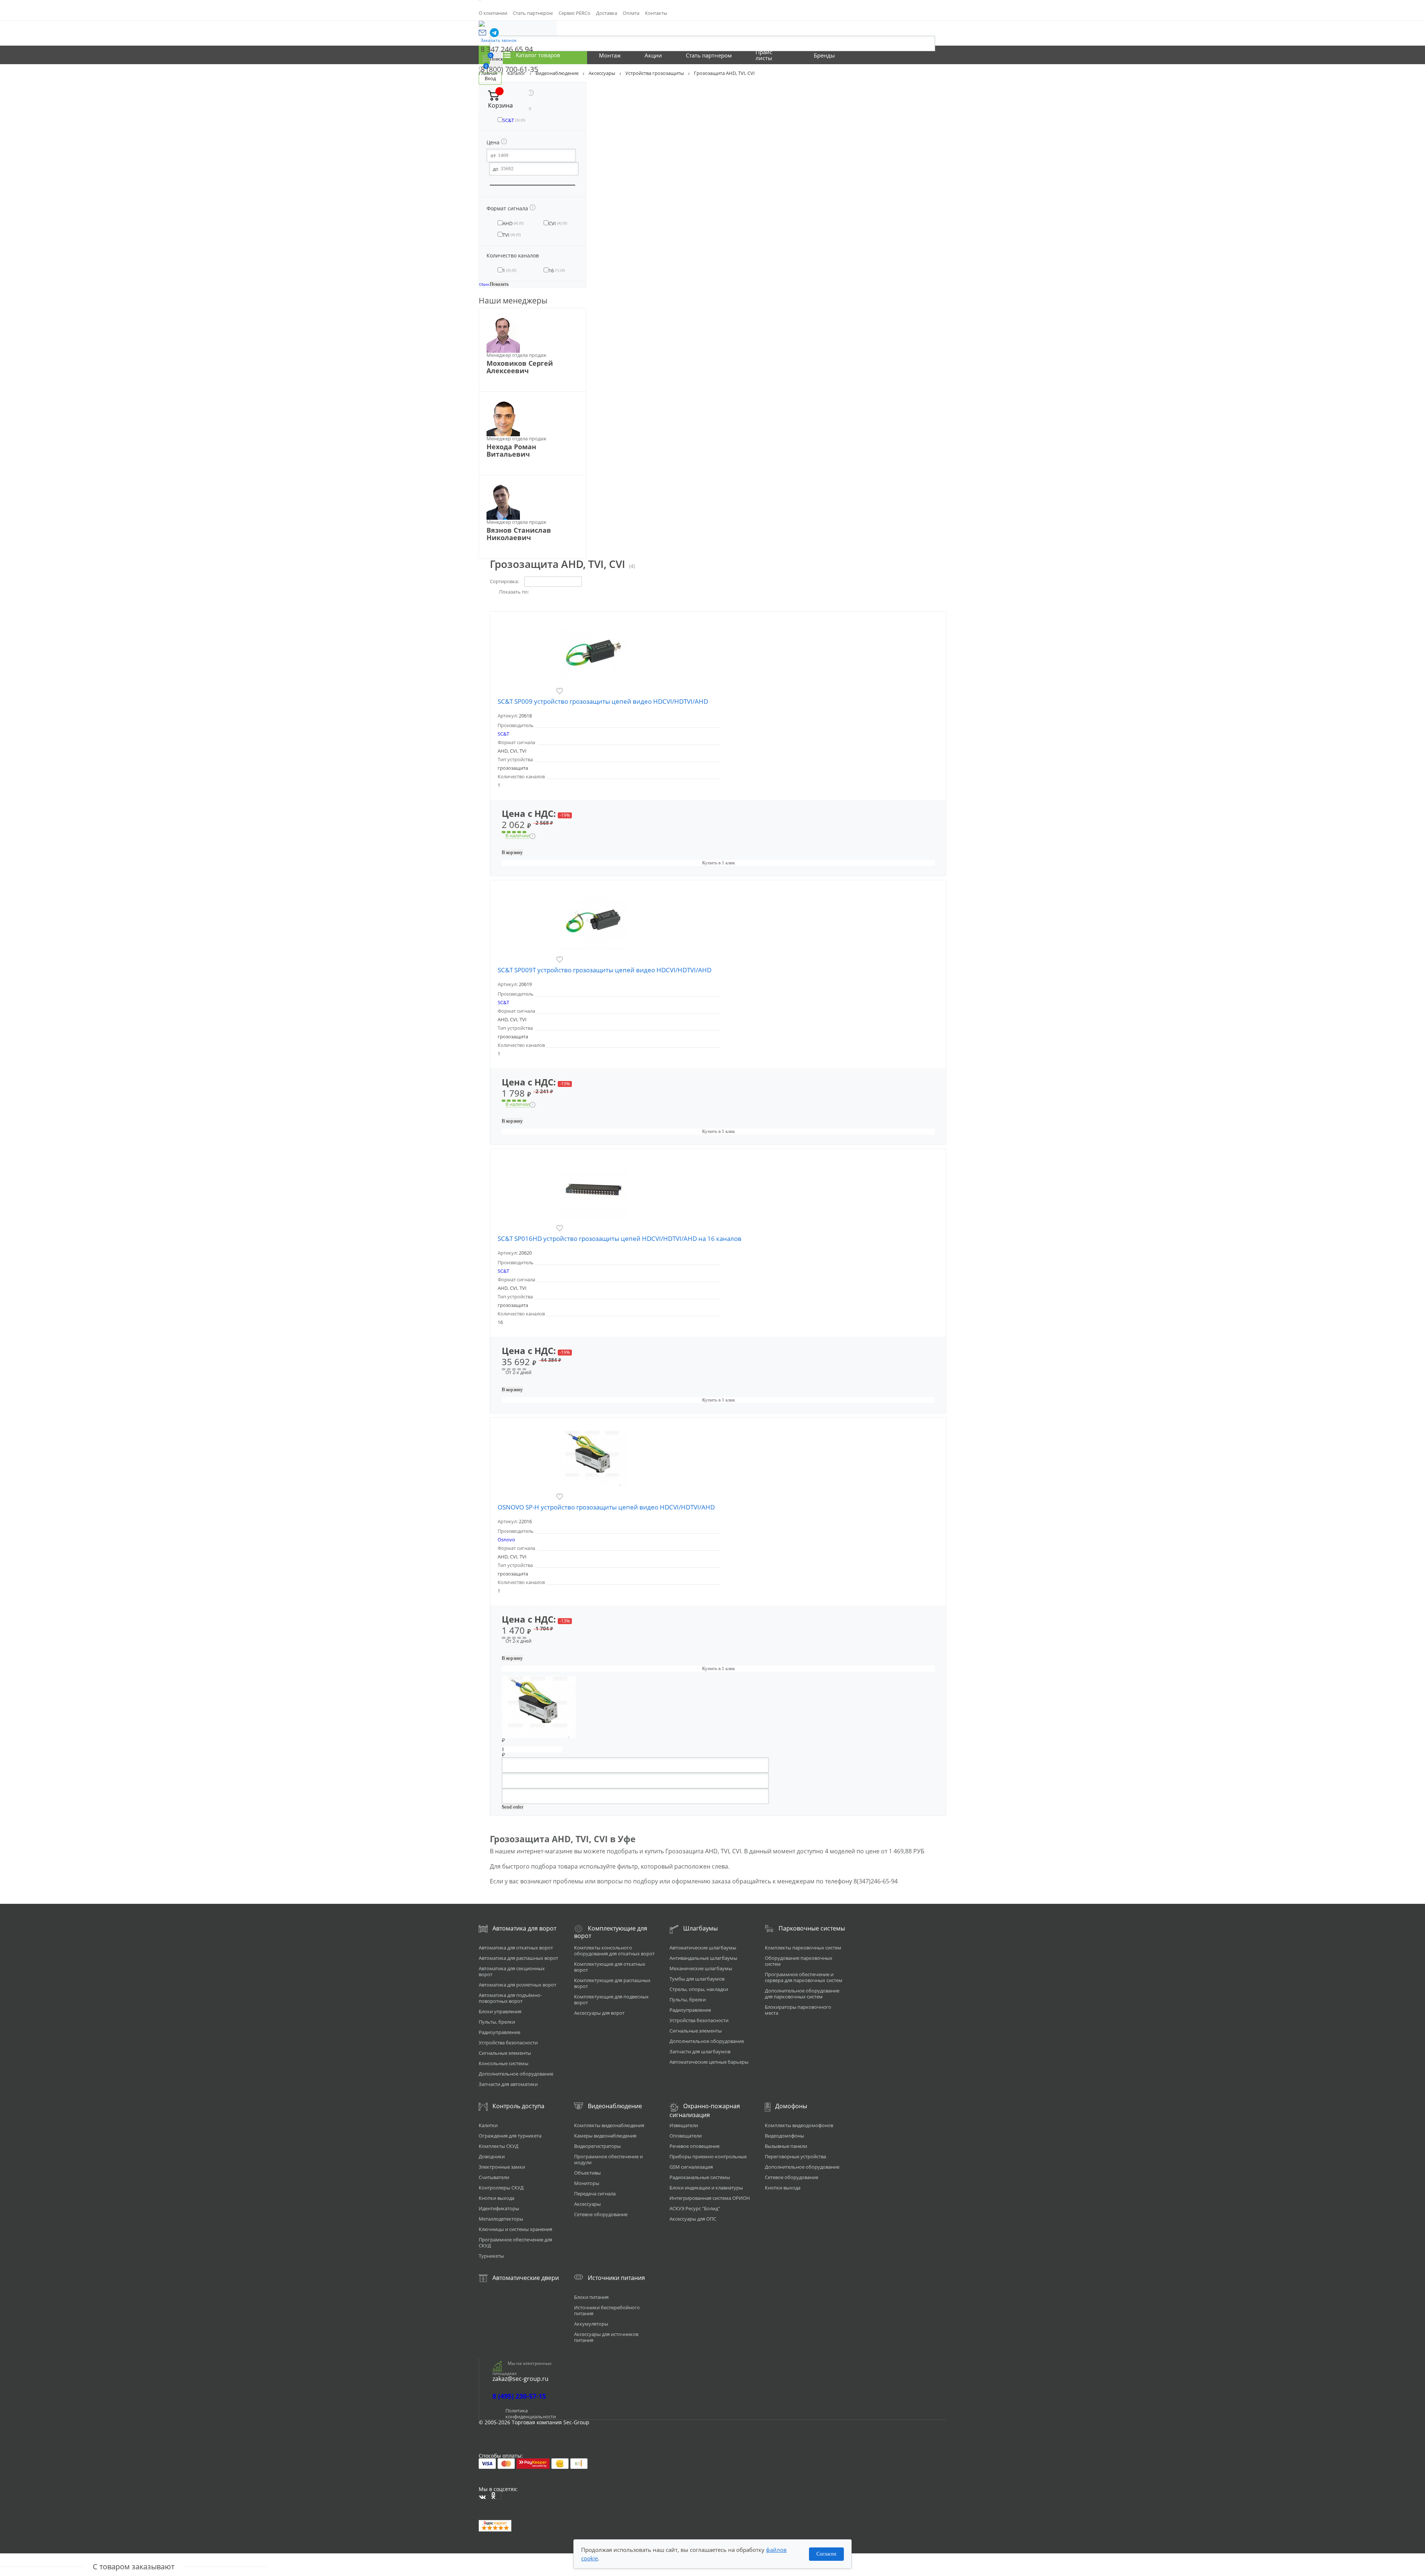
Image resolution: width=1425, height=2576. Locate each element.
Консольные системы (504, 2063)
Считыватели (494, 2177)
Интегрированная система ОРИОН (710, 2198)
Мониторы (587, 2183)
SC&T (503, 734)
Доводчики (492, 2156)
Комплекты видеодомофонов (799, 2125)
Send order (512, 1807)
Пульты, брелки (497, 2022)
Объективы (587, 2173)
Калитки (488, 2125)
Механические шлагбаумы (701, 1968)
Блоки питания (591, 2297)
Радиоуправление (499, 2032)
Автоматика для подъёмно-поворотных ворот (510, 1998)
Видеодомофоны (784, 2136)
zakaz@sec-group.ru (520, 2379)
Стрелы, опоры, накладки (699, 1989)
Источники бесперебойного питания (607, 2310)
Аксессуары (587, 2204)
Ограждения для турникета (510, 2136)
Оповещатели (686, 2136)
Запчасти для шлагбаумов (700, 2051)
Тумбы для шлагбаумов (697, 1979)
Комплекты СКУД (499, 2146)
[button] (482, 33)
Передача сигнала (595, 2194)
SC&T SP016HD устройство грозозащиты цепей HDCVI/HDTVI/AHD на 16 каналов (620, 1238)
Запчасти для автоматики (508, 2084)
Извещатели (684, 2125)
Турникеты (491, 2256)
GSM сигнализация (691, 2167)
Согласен (826, 2554)
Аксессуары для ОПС (693, 2219)
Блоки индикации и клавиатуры (706, 2188)
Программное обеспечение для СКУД (515, 2242)
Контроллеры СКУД (501, 2188)
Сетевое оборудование (601, 2214)
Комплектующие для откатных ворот (610, 1967)
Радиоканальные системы (700, 2177)
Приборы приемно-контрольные (708, 2156)
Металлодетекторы (501, 2219)
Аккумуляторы (591, 2324)
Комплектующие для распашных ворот (612, 1983)
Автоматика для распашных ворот (518, 1958)
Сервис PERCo (574, 13)
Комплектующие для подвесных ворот (611, 2000)
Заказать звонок (499, 40)
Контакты (656, 13)
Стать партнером (533, 13)
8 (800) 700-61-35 (509, 69)
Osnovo (506, 1540)
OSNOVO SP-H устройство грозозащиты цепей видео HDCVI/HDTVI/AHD (606, 1507)
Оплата (631, 13)
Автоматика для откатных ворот (516, 1948)
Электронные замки (502, 2167)
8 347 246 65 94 (507, 49)
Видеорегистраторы (597, 2146)
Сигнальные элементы (505, 2053)
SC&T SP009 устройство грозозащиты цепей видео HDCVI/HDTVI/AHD (603, 701)
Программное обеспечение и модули (608, 2159)
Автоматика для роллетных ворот (517, 1985)
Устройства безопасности (508, 2043)
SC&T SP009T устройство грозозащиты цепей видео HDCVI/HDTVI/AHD (605, 970)
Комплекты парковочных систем (803, 1948)
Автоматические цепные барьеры (709, 2062)
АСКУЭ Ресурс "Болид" (695, 2208)
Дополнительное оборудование (516, 2074)
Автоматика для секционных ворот (512, 1971)
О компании (493, 13)
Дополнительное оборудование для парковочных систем (802, 1994)
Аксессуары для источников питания (606, 2337)
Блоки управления (500, 2011)
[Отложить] (566, 691)
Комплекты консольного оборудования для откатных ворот (614, 1951)
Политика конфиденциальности (531, 2414)
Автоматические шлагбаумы (703, 1948)
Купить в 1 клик (718, 863)
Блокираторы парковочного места (798, 2010)
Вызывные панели (786, 2146)
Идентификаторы (499, 2208)
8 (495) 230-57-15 (519, 2396)
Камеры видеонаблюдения (605, 2136)
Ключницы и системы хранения (515, 2229)
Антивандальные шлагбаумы (703, 1958)
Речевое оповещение (695, 2146)
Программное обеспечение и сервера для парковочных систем (804, 1977)
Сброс (484, 284)
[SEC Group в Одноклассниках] (496, 2495)
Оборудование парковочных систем (799, 1961)
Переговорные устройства (795, 2156)
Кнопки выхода (497, 2198)
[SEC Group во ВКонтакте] (484, 2497)
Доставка (607, 13)
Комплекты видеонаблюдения (609, 2125)
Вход (490, 78)
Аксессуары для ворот (599, 2013)
